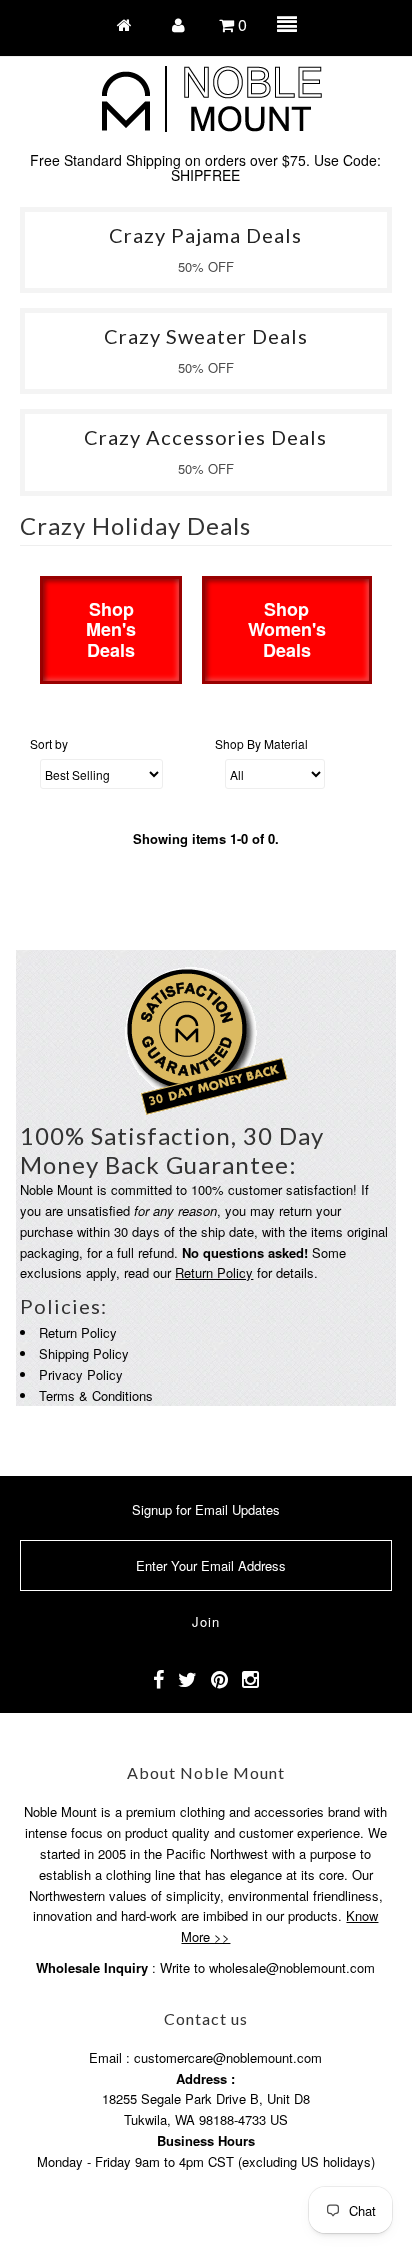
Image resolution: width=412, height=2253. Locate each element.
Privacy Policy (81, 1374)
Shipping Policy (84, 1353)
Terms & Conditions (96, 1395)
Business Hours (206, 2140)
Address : (205, 2078)
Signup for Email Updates (206, 1509)
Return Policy (214, 1272)
